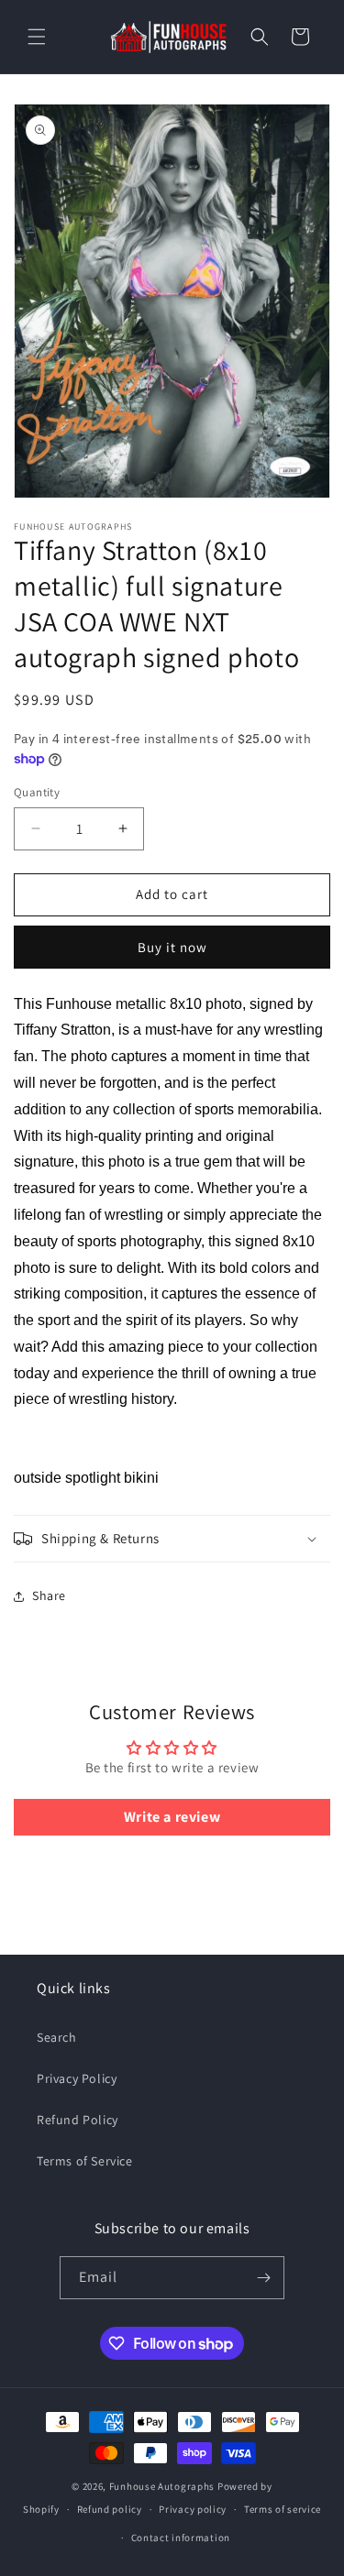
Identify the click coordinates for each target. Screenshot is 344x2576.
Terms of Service (85, 2161)
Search (57, 2037)
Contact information (181, 2538)
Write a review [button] (172, 1817)
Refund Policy (78, 2120)
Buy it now (172, 947)
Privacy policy (193, 2509)
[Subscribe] (263, 2278)
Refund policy (110, 2509)
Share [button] (49, 1595)
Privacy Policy (77, 2078)
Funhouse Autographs (162, 2486)
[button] (37, 37)
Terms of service (283, 2509)
